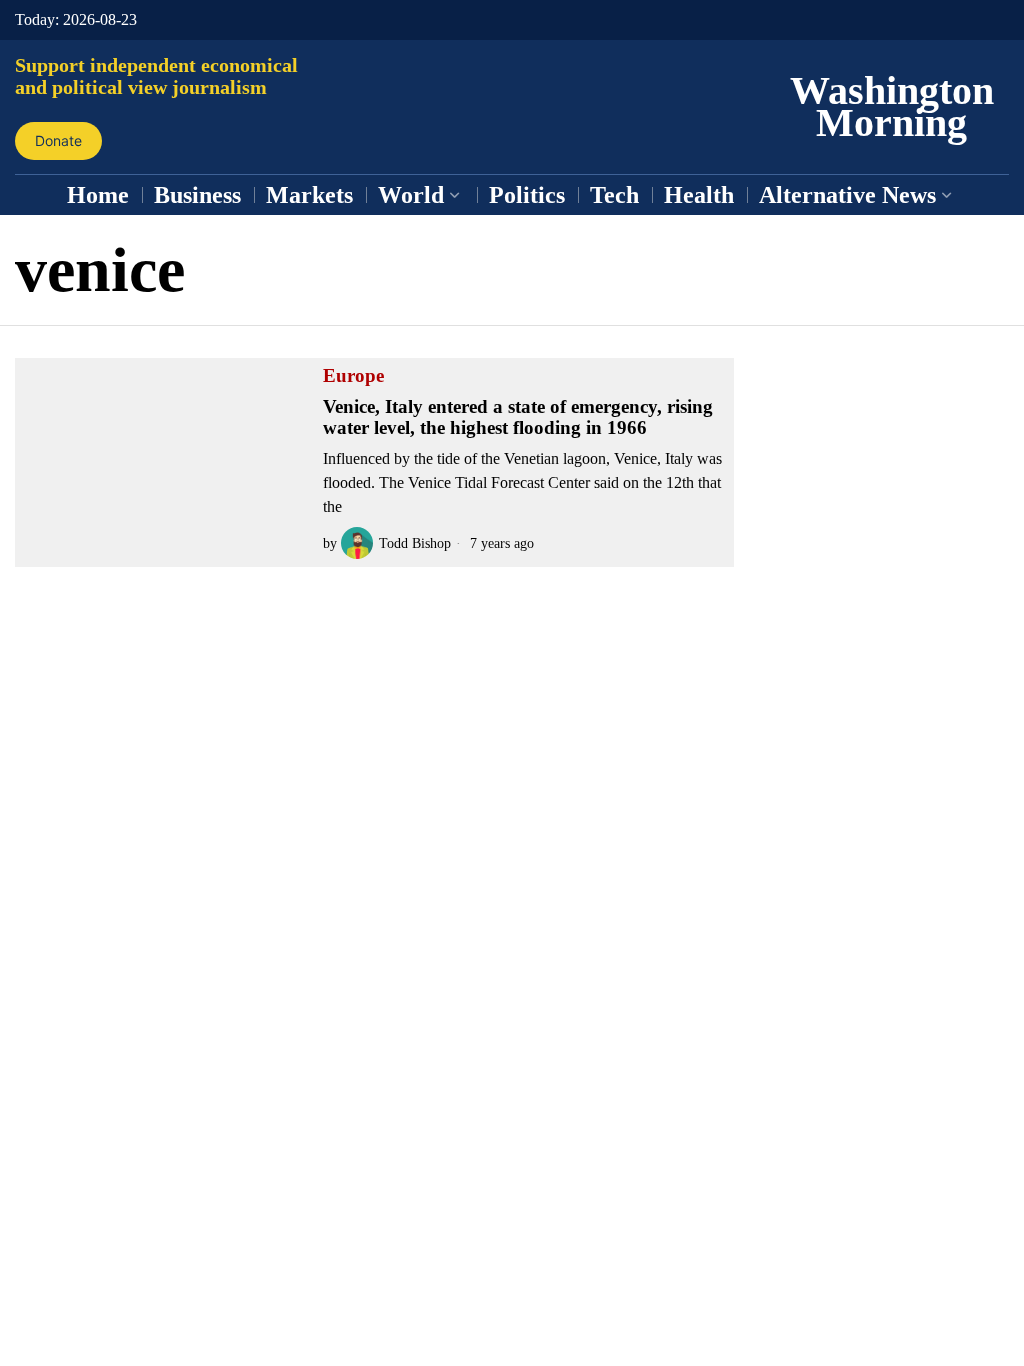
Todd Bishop (415, 543)
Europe (353, 376)
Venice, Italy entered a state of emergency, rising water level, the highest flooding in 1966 (518, 417)
